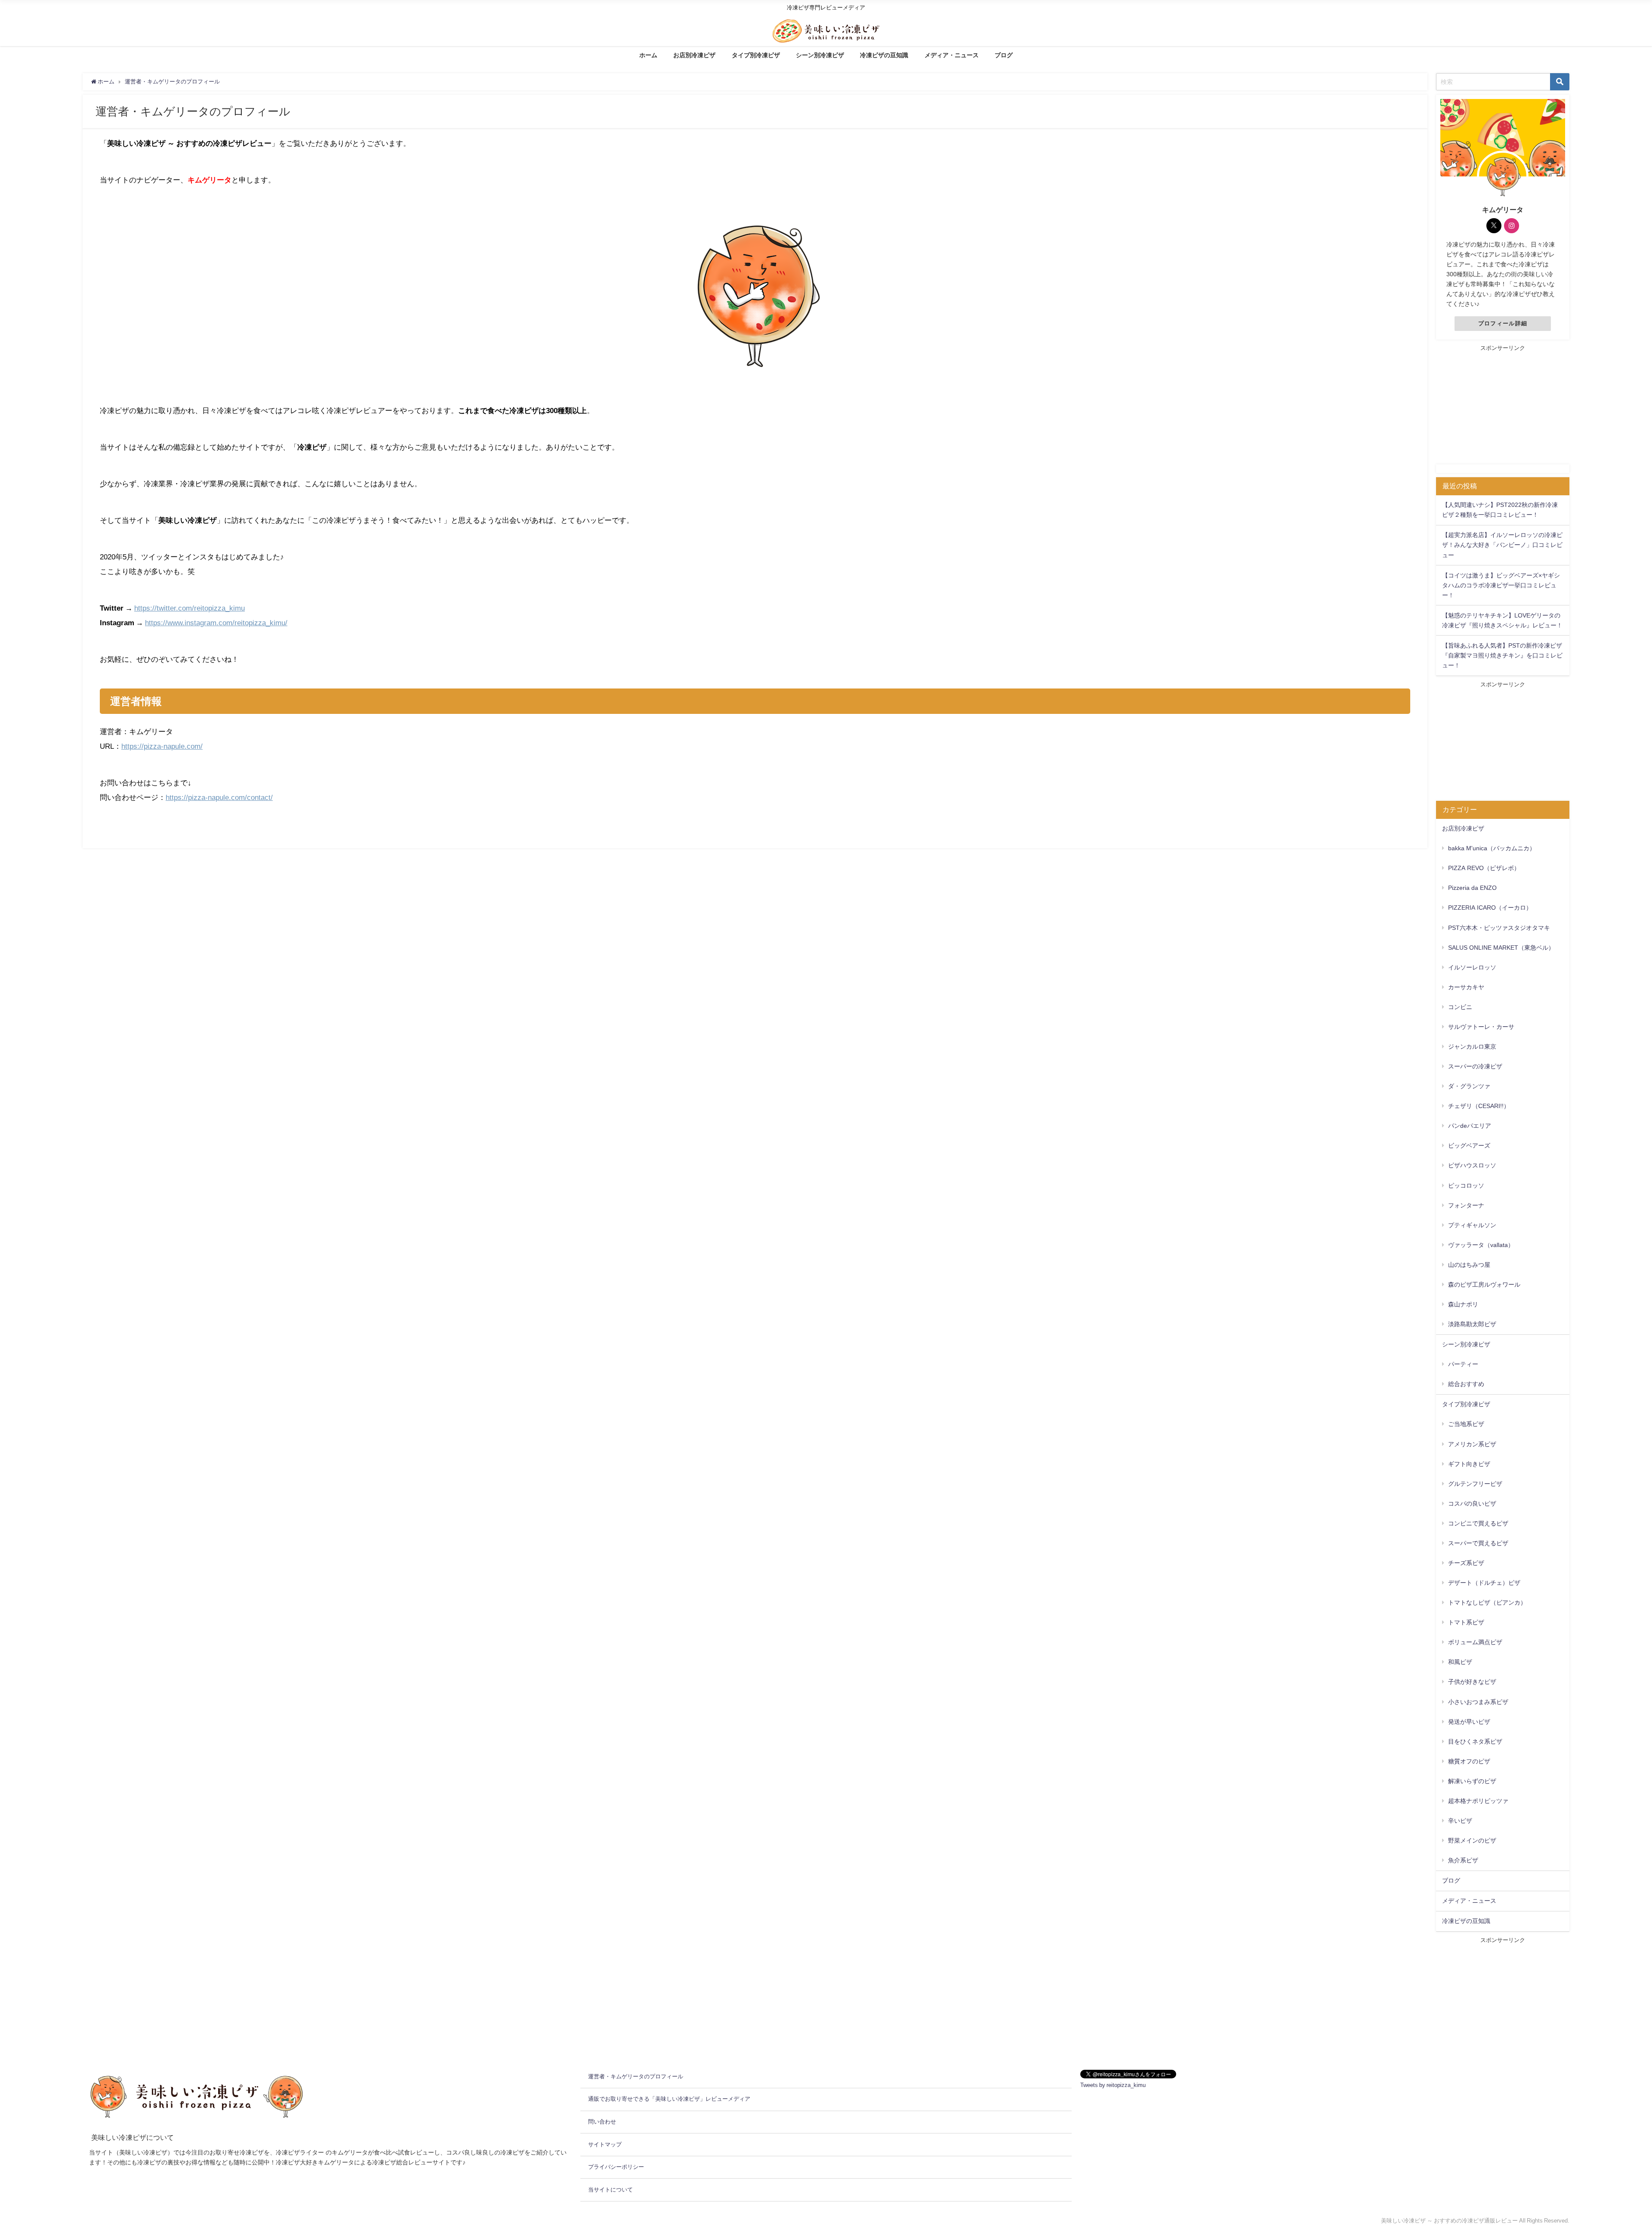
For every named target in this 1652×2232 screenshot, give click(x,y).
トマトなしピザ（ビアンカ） (1487, 1602)
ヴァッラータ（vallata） (1481, 1245)
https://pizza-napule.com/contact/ (219, 797)
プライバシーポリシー (616, 2167)
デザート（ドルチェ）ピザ (1484, 1583)
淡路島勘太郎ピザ (1472, 1324)
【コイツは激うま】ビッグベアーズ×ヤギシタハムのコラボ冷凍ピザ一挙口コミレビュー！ (1501, 585)
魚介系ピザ (1463, 1860)
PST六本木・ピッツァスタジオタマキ (1499, 928)
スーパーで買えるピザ (1478, 1543)
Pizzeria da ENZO (1472, 888)
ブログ (1004, 55)
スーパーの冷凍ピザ (1475, 1066)
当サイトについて (610, 2190)
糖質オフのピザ (1469, 1761)
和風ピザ (1460, 1662)
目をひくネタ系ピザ (1475, 1741)
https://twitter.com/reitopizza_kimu (190, 608)
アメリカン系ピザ (1472, 1444)
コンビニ (1460, 1007)
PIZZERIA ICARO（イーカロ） (1490, 908)
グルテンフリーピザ (1475, 1484)
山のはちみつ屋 (1469, 1265)
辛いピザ (1460, 1821)
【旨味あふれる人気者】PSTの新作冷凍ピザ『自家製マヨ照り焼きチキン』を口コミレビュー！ (1502, 655)
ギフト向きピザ (1469, 1464)
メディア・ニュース (952, 55)
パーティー (1463, 1364)
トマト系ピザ (1466, 1622)
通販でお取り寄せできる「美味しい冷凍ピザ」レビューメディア (669, 2099)
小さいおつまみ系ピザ (1478, 1702)
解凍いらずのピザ (1472, 1781)
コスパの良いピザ (1472, 1503)
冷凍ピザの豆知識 (884, 55)
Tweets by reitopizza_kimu (1113, 2085)
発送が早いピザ (1469, 1722)
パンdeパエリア (1470, 1126)
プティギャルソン (1472, 1225)
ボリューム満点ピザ (1475, 1642)
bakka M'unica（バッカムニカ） (1492, 848)
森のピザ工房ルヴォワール (1484, 1284)
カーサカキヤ (1466, 987)
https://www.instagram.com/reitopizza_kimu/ (216, 622)
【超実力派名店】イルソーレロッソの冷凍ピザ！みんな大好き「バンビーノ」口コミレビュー (1502, 545)
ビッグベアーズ (1469, 1145)
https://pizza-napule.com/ (162, 746)
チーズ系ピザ (1466, 1563)
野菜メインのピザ (1472, 1840)
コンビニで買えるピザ (1478, 1523)
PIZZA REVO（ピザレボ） (1484, 868)
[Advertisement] (1503, 406)
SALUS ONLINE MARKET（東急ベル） (1501, 948)
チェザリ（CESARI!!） (1479, 1106)
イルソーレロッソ (1472, 967)
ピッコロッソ (1466, 1185)
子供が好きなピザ (1472, 1682)
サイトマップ (605, 2144)
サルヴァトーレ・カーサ (1481, 1027)
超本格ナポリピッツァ (1478, 1801)
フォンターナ (1466, 1205)
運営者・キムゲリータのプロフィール (636, 2076)
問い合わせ (602, 2122)
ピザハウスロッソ (1472, 1165)
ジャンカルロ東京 (1472, 1047)
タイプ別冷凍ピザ (756, 55)
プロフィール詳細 (1503, 323)
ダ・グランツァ (1469, 1086)
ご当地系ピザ (1466, 1424)
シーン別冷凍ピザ (820, 55)
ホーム (648, 55)
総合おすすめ (1466, 1384)
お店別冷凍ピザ (694, 55)
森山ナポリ (1463, 1304)
